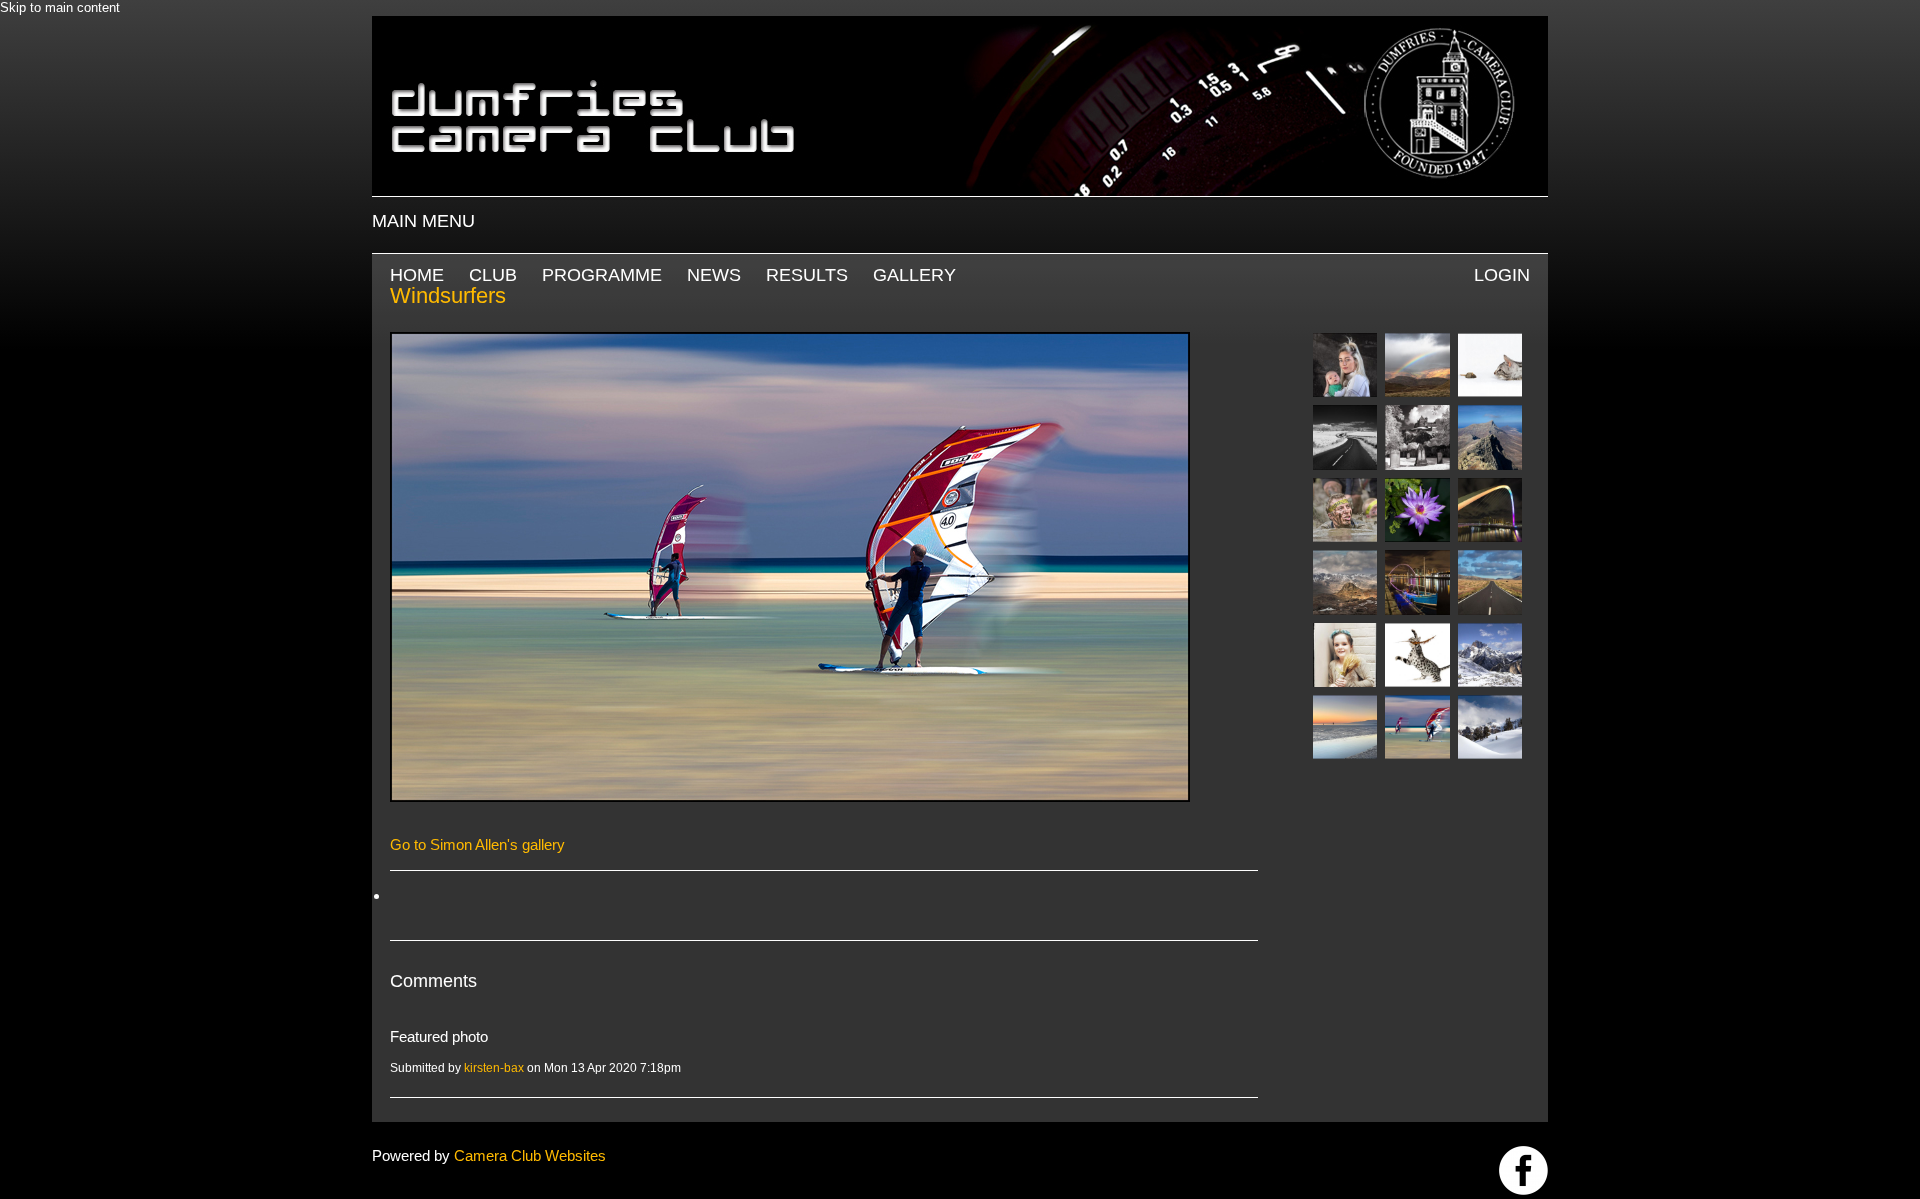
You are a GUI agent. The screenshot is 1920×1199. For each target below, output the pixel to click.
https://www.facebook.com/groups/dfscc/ (1523, 1170)
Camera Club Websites (530, 1155)
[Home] (960, 25)
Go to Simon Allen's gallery (477, 844)
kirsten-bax (494, 1068)
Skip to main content (60, 7)
